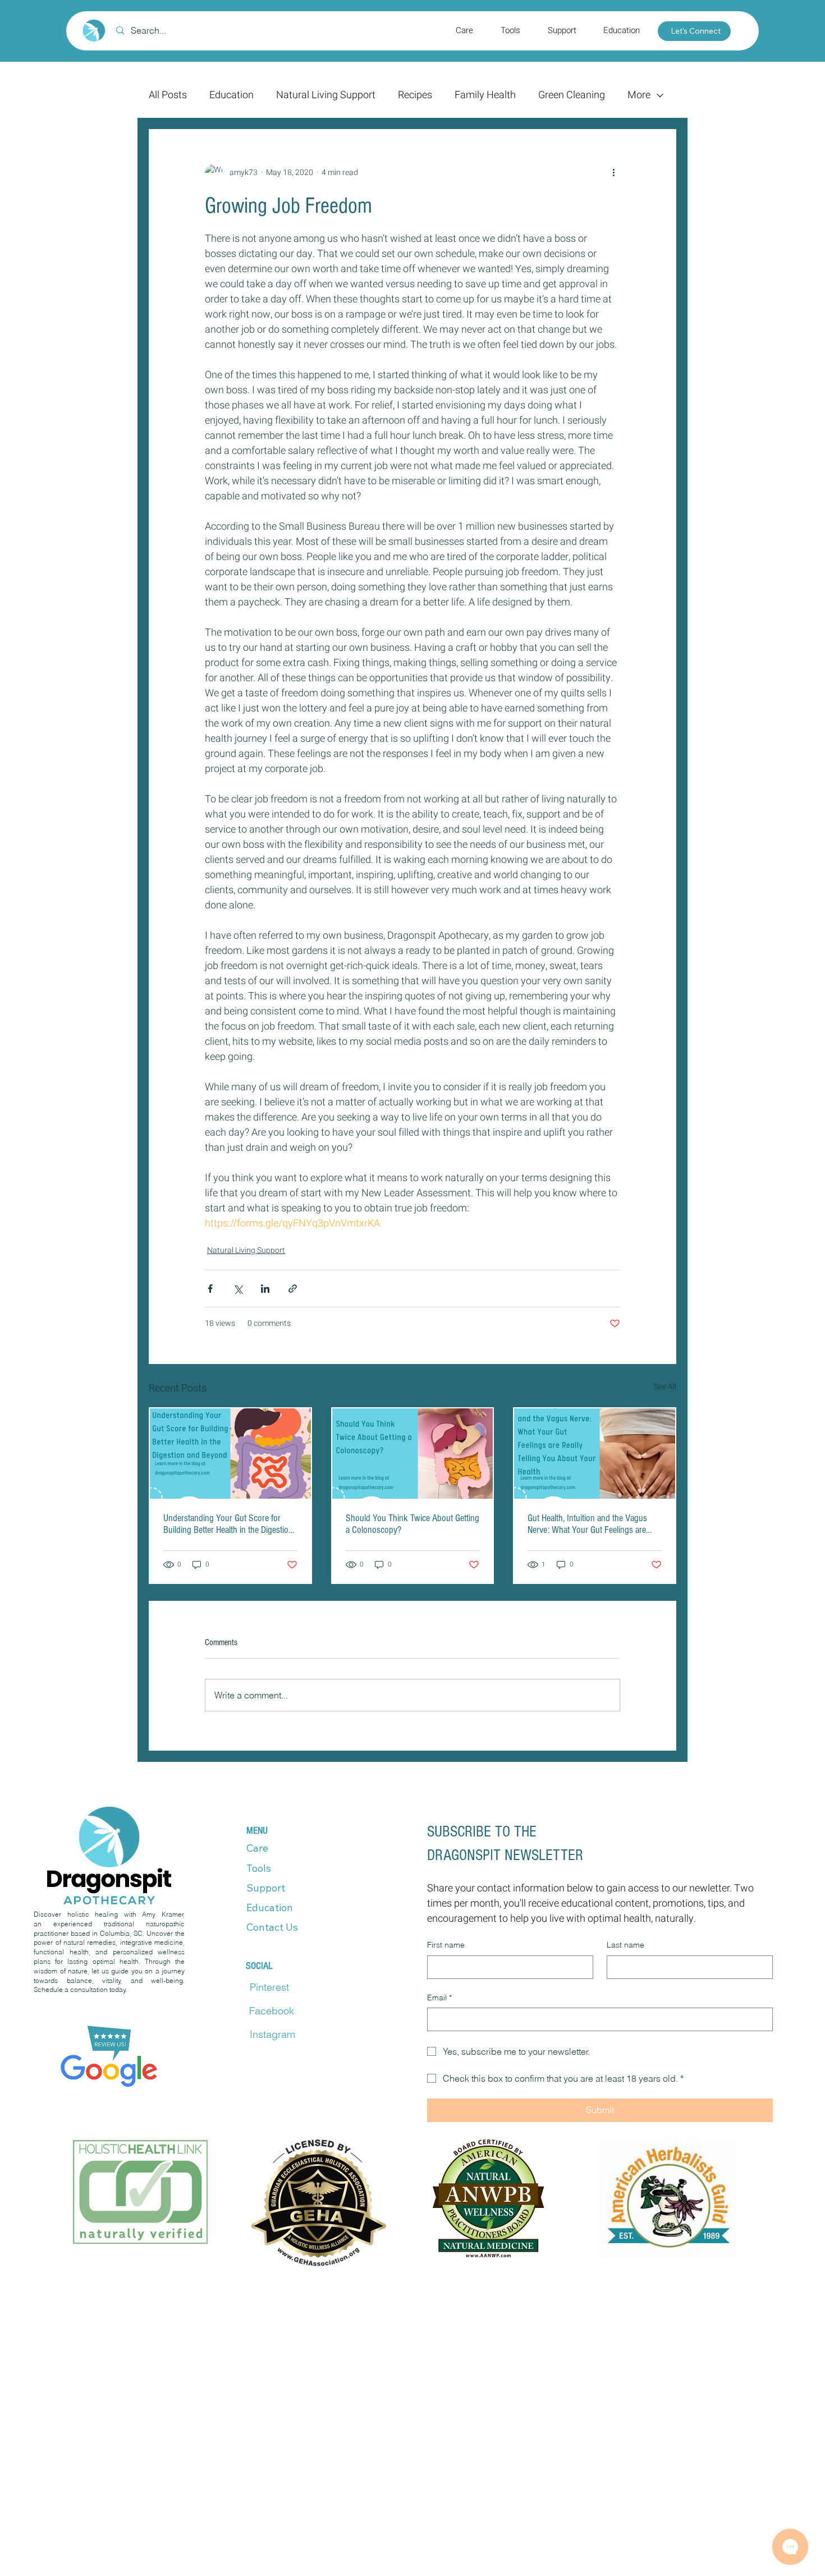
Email (439, 1998)
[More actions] (613, 173)
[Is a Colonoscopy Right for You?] (413, 1454)
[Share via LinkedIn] (265, 1289)
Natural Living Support (326, 95)
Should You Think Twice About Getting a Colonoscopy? (412, 1524)
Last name (625, 1945)
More (639, 95)
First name (446, 1945)
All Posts (168, 95)
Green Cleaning (572, 95)
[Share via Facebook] (210, 1289)
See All (665, 1387)
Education (232, 95)
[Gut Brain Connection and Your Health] (595, 1454)
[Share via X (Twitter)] (238, 1289)
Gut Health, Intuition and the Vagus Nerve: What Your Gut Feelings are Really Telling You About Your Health (590, 1524)
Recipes (415, 95)
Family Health (485, 95)
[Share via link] (293, 1289)
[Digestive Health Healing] (230, 1454)
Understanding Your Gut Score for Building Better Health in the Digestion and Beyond (228, 1524)
